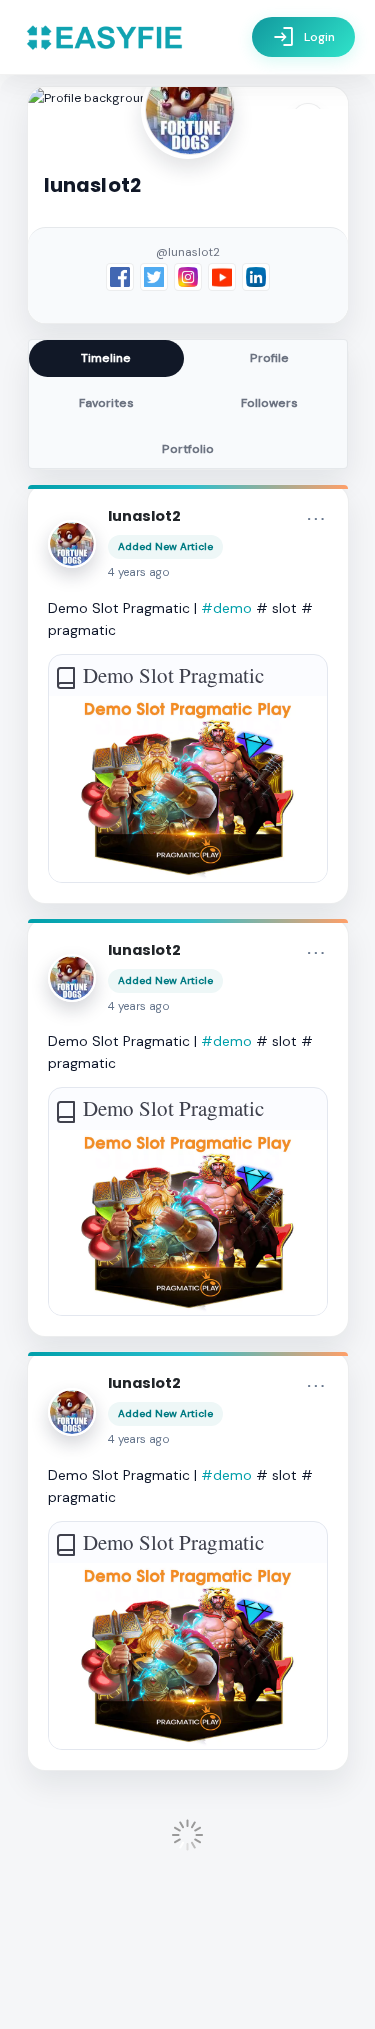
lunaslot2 (144, 516)
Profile (269, 358)
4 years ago (139, 572)
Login (303, 37)
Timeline (106, 358)
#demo (226, 608)
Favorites (106, 403)
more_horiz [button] (316, 519)
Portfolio (188, 449)
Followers (269, 403)
